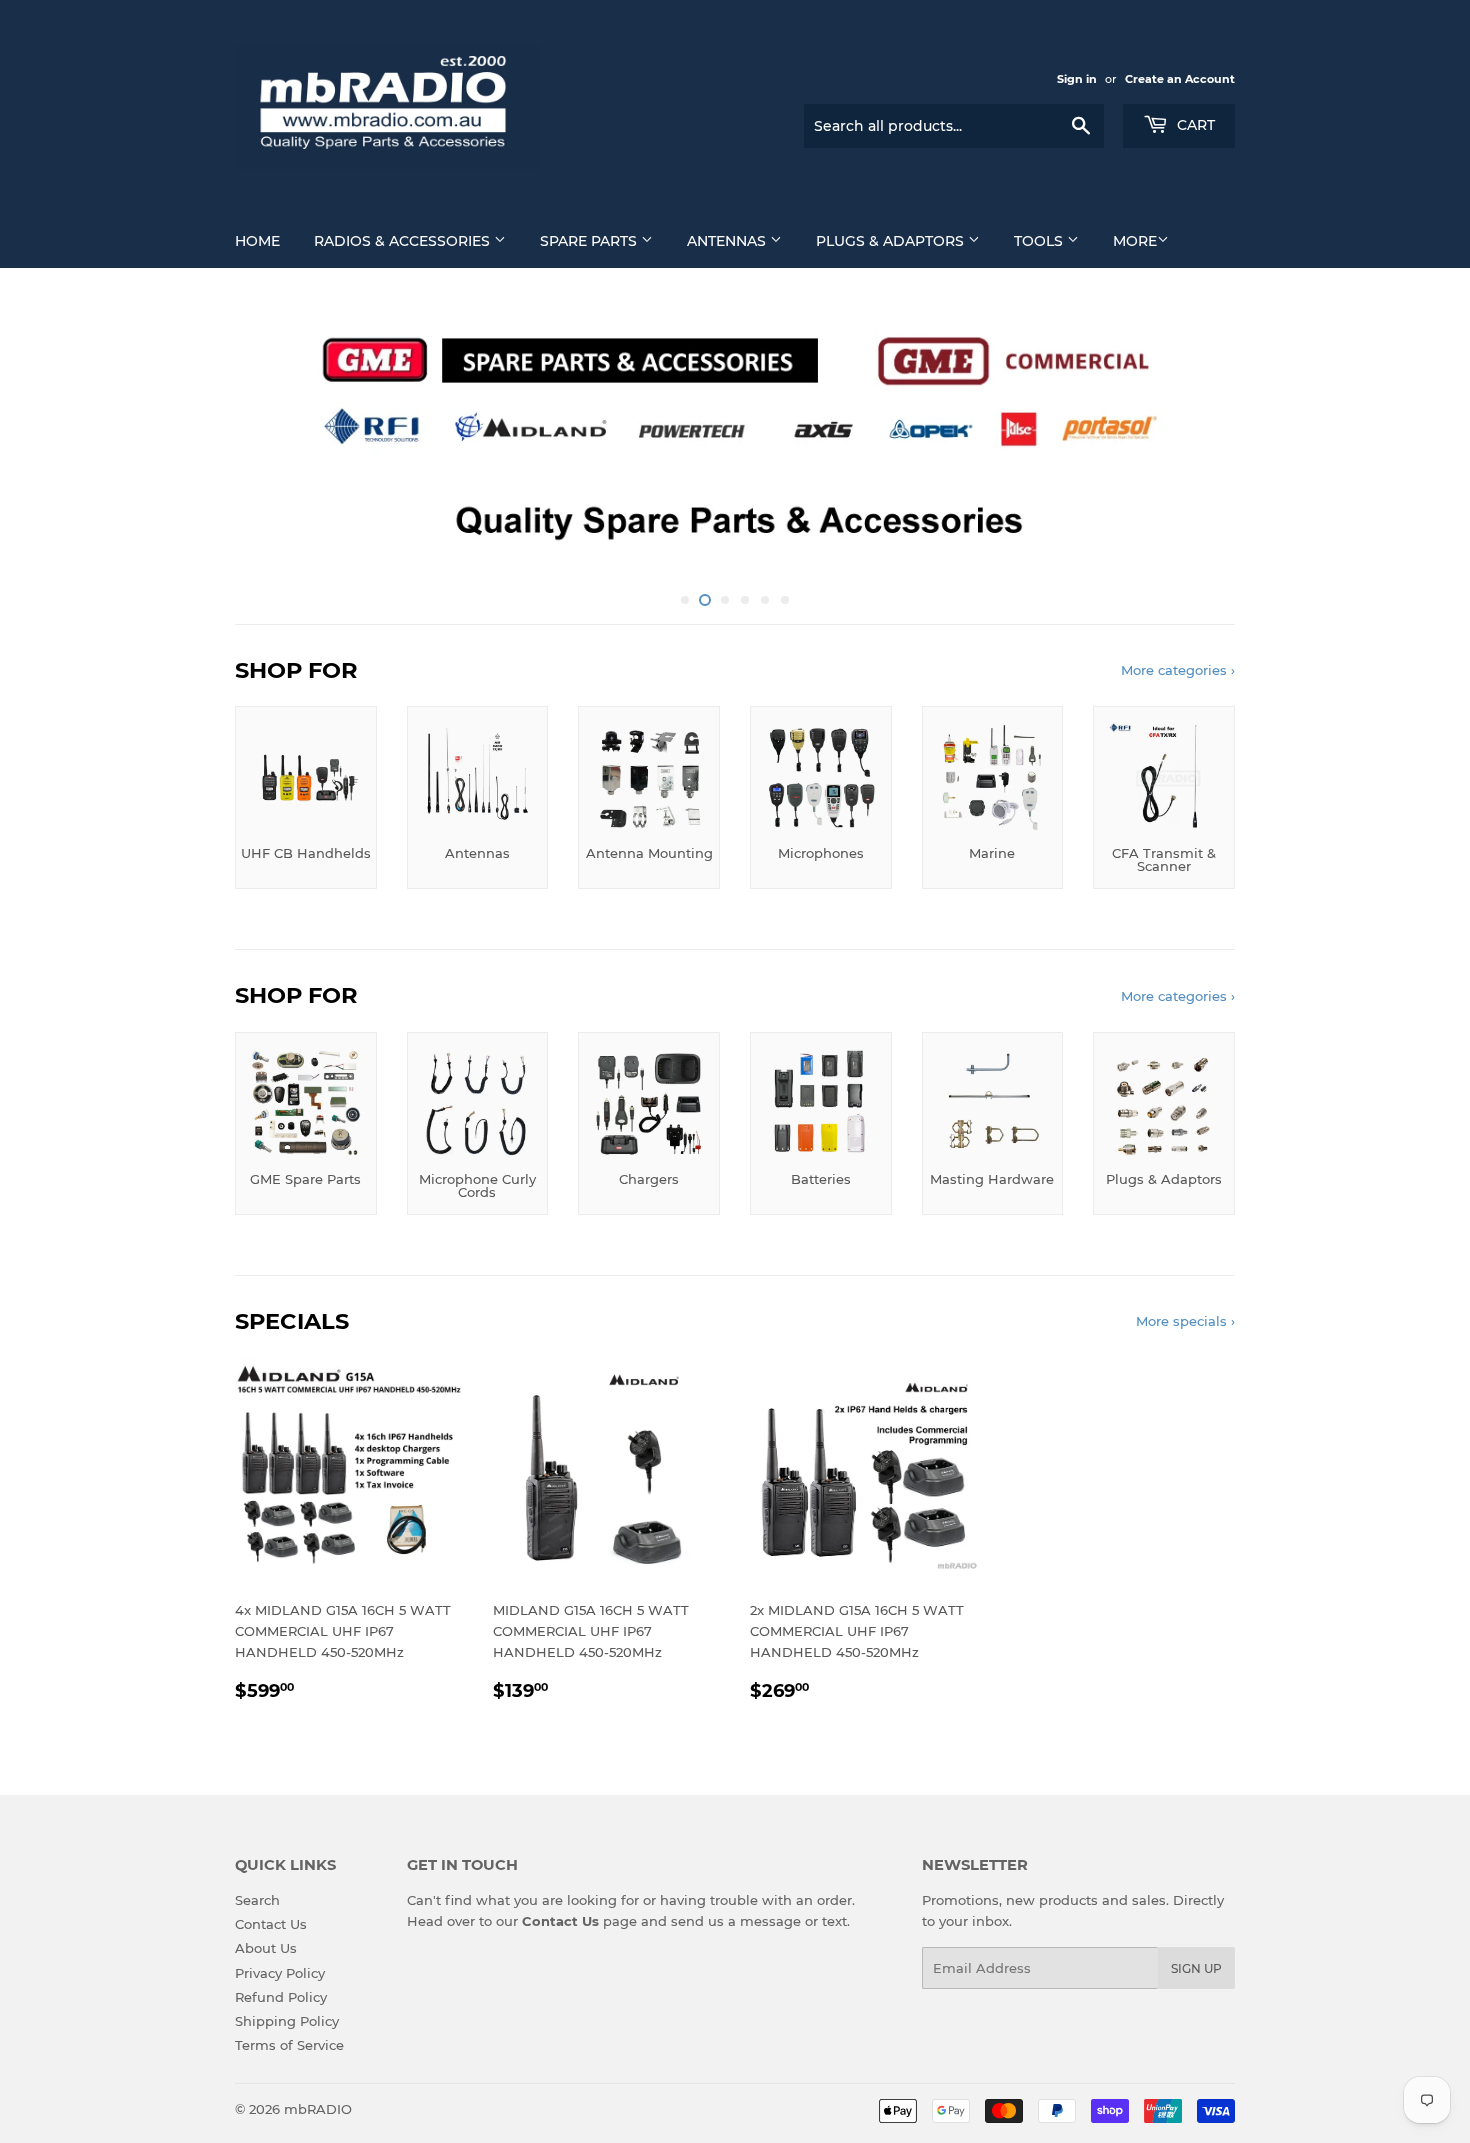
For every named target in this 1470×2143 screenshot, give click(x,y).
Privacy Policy (280, 1973)
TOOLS (1040, 241)
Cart (1194, 125)
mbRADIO (318, 2109)
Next (1192, 438)
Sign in (1077, 79)
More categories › (1178, 670)
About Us (266, 1948)
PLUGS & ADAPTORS (892, 241)
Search (257, 1900)
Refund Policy (281, 1997)
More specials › (1185, 1321)
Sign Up (1196, 1968)
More (1135, 241)
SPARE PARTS (590, 241)
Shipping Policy (287, 2021)
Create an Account (1180, 79)
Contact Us (271, 1924)
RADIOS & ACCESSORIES (404, 241)
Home (257, 241)
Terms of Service (289, 2045)
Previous (277, 438)
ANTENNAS (728, 241)
